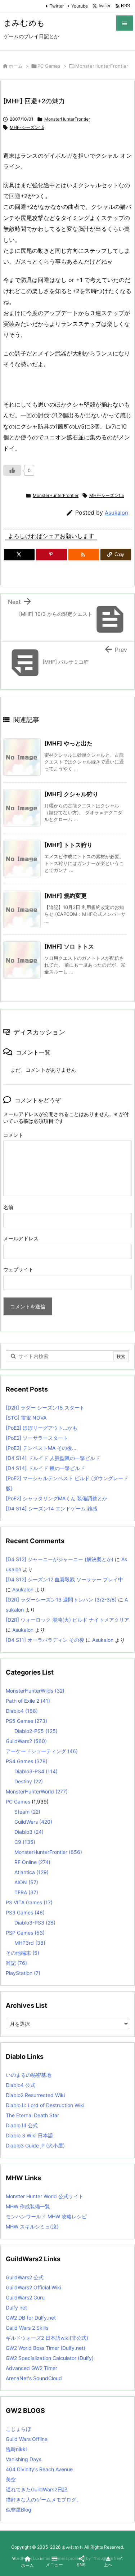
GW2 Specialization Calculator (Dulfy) (50, 2358)
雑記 (16, 1963)
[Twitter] (19, 555)
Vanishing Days (24, 2459)
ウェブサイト (18, 1269)
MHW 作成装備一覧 (28, 2206)
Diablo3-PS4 (36, 1771)
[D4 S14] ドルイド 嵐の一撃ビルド (45, 1468)
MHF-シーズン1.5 (27, 127)
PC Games (49, 66)
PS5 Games (26, 1721)
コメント (13, 1135)
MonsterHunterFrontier (102, 66)
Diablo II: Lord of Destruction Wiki (45, 2105)
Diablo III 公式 (22, 2125)
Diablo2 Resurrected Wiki (35, 2095)
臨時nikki (16, 2449)
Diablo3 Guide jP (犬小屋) (35, 2145)
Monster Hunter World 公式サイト (45, 2196)
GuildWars (33, 1822)
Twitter (57, 6)
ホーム (16, 66)
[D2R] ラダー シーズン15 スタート (45, 1408)
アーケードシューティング (42, 1751)
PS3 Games (25, 1912)
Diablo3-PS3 (35, 1923)
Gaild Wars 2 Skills (27, 2328)
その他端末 (22, 1953)
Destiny (29, 1781)
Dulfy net (16, 2308)
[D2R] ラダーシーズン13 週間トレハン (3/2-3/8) (61, 1600)
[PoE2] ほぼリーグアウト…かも (42, 1428)
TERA (26, 1892)
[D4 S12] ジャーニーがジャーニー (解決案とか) (60, 1559)
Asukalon (116, 513)
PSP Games (25, 1933)
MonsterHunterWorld (37, 1791)
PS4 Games (27, 1761)
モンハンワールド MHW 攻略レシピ (46, 2216)
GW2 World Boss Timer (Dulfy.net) (46, 2348)
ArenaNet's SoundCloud (34, 2378)
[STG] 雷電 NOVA (26, 1418)
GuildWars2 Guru (25, 2297)
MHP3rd (30, 1943)
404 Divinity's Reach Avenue (39, 2469)
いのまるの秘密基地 (28, 2075)
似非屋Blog (19, 2510)
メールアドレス (21, 1238)
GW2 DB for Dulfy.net (31, 2318)
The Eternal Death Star (32, 2115)
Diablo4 (22, 1711)
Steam (27, 1812)
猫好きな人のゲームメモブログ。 (44, 2499)
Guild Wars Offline (27, 2439)
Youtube (80, 6)
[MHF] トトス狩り (68, 845)
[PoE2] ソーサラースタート (37, 1438)
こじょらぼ (18, 2429)
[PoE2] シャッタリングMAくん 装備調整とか (57, 1498)
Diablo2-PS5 (36, 1731)
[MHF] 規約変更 (66, 896)
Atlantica (31, 1872)
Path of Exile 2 (28, 1701)
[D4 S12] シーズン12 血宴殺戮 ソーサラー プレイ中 (64, 1579)
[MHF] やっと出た (68, 743)
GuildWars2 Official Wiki (33, 2287)
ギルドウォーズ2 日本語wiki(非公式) (47, 2338)
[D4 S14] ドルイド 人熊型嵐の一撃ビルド (53, 1458)
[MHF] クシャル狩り (71, 794)
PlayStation (23, 1973)
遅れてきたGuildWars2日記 (37, 2489)
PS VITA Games (29, 1902)
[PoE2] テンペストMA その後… (41, 1448)
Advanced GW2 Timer (31, 2368)
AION (26, 1882)
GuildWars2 (26, 1741)
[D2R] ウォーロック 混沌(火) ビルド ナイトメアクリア (67, 1620)
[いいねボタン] (12, 470)
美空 (11, 2479)
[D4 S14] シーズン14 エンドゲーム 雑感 (51, 1508)
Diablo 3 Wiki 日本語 (29, 2135)
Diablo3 (29, 1832)
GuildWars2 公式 (25, 2277)
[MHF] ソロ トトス (69, 946)
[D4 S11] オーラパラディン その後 (45, 1640)
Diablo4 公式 (21, 2085)
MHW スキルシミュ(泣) (32, 2226)
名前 (8, 1207)
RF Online (32, 1862)
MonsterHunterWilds (35, 1691)
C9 (25, 1842)
